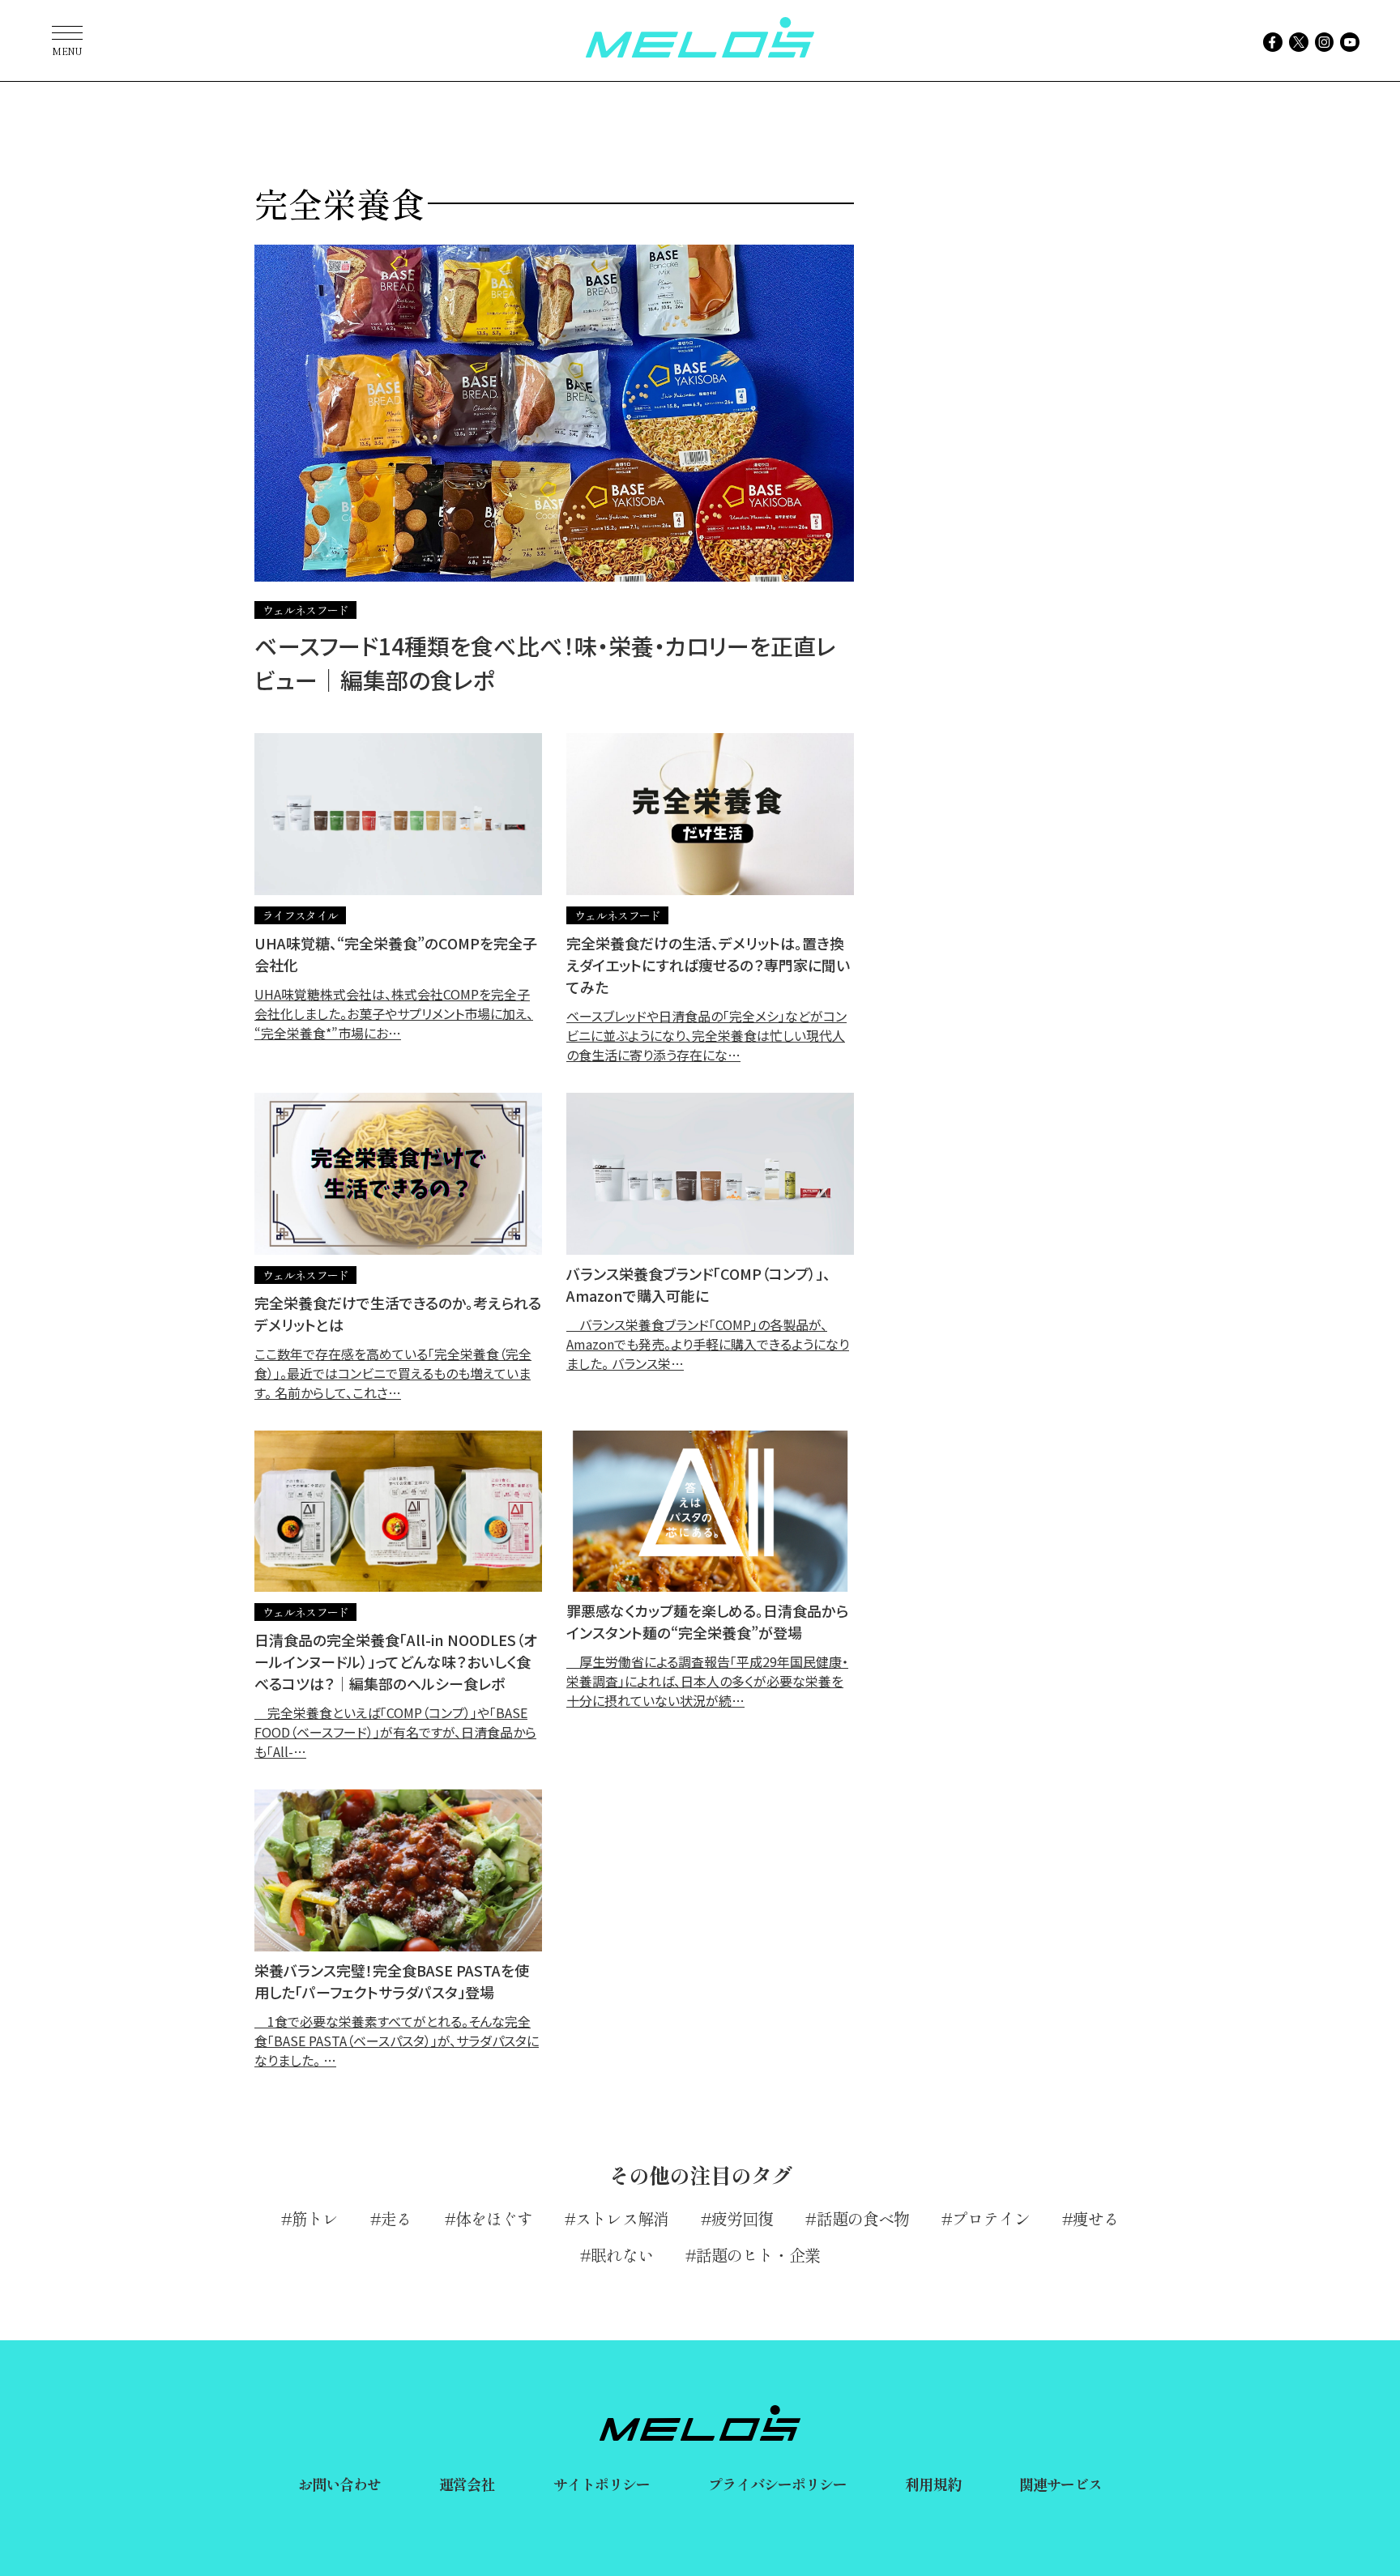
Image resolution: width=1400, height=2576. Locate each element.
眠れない (621, 2255)
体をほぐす (494, 2218)
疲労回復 (742, 2218)
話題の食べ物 (863, 2218)
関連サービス (1061, 2484)
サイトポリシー (602, 2484)
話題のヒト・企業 (758, 2255)
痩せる (1096, 2218)
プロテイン (991, 2218)
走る (396, 2218)
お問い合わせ (340, 2484)
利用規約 (933, 2484)
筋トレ (315, 2218)
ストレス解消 (622, 2218)
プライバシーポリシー (777, 2484)
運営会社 (467, 2484)
